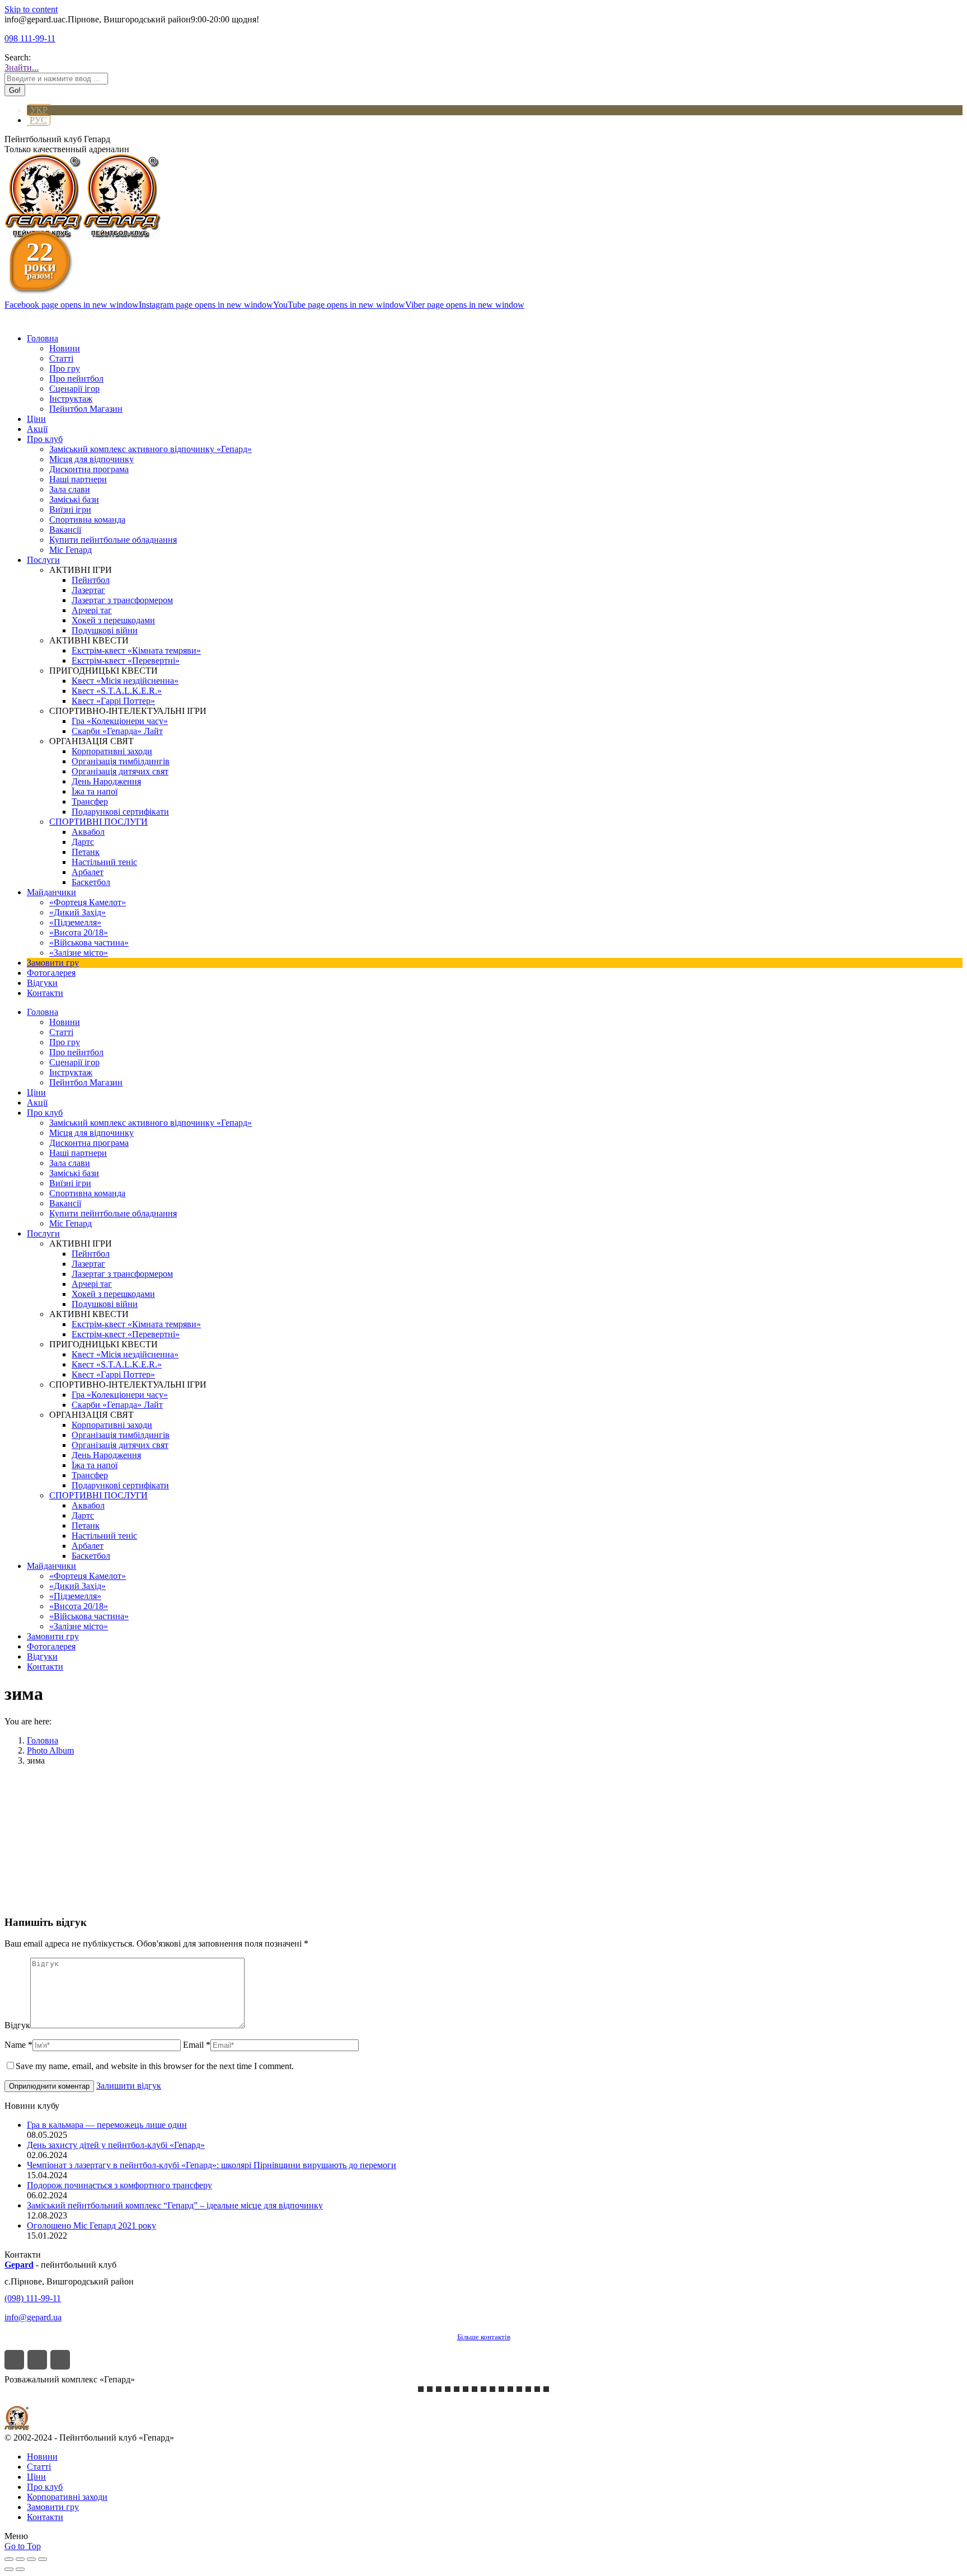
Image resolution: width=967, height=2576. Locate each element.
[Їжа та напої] (537, 2389)
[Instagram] (37, 2360)
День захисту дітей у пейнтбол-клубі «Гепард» (116, 2145)
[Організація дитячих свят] (466, 2389)
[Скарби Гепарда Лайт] (430, 2389)
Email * (197, 2045)
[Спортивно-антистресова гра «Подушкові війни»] (501, 2389)
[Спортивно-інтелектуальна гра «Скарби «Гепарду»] (519, 2389)
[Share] (20, 2559)
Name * (18, 2045)
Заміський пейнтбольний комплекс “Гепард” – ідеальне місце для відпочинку (175, 2205)
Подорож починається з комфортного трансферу (119, 2185)
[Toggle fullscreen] (31, 2559)
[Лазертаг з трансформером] (421, 2389)
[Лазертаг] (475, 2389)
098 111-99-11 (30, 38)
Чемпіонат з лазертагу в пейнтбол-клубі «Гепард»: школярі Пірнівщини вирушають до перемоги (212, 2165)
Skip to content (31, 9)
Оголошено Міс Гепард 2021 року (91, 2225)
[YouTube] (60, 2360)
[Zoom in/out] (43, 2559)
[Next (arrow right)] (20, 2569)
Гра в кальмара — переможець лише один (107, 2125)
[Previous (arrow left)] (9, 2569)
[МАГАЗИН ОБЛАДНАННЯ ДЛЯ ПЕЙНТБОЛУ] (546, 2389)
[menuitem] (43, 338)
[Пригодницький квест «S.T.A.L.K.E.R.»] (439, 2389)
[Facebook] (14, 2360)
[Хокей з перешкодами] (528, 2389)
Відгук (17, 2025)
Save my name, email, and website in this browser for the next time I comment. (155, 2066)
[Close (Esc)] (9, 2559)
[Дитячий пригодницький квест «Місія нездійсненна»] (448, 2389)
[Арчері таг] (483, 2389)
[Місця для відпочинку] (510, 2389)
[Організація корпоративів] (457, 2389)
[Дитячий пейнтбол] (492, 2389)
